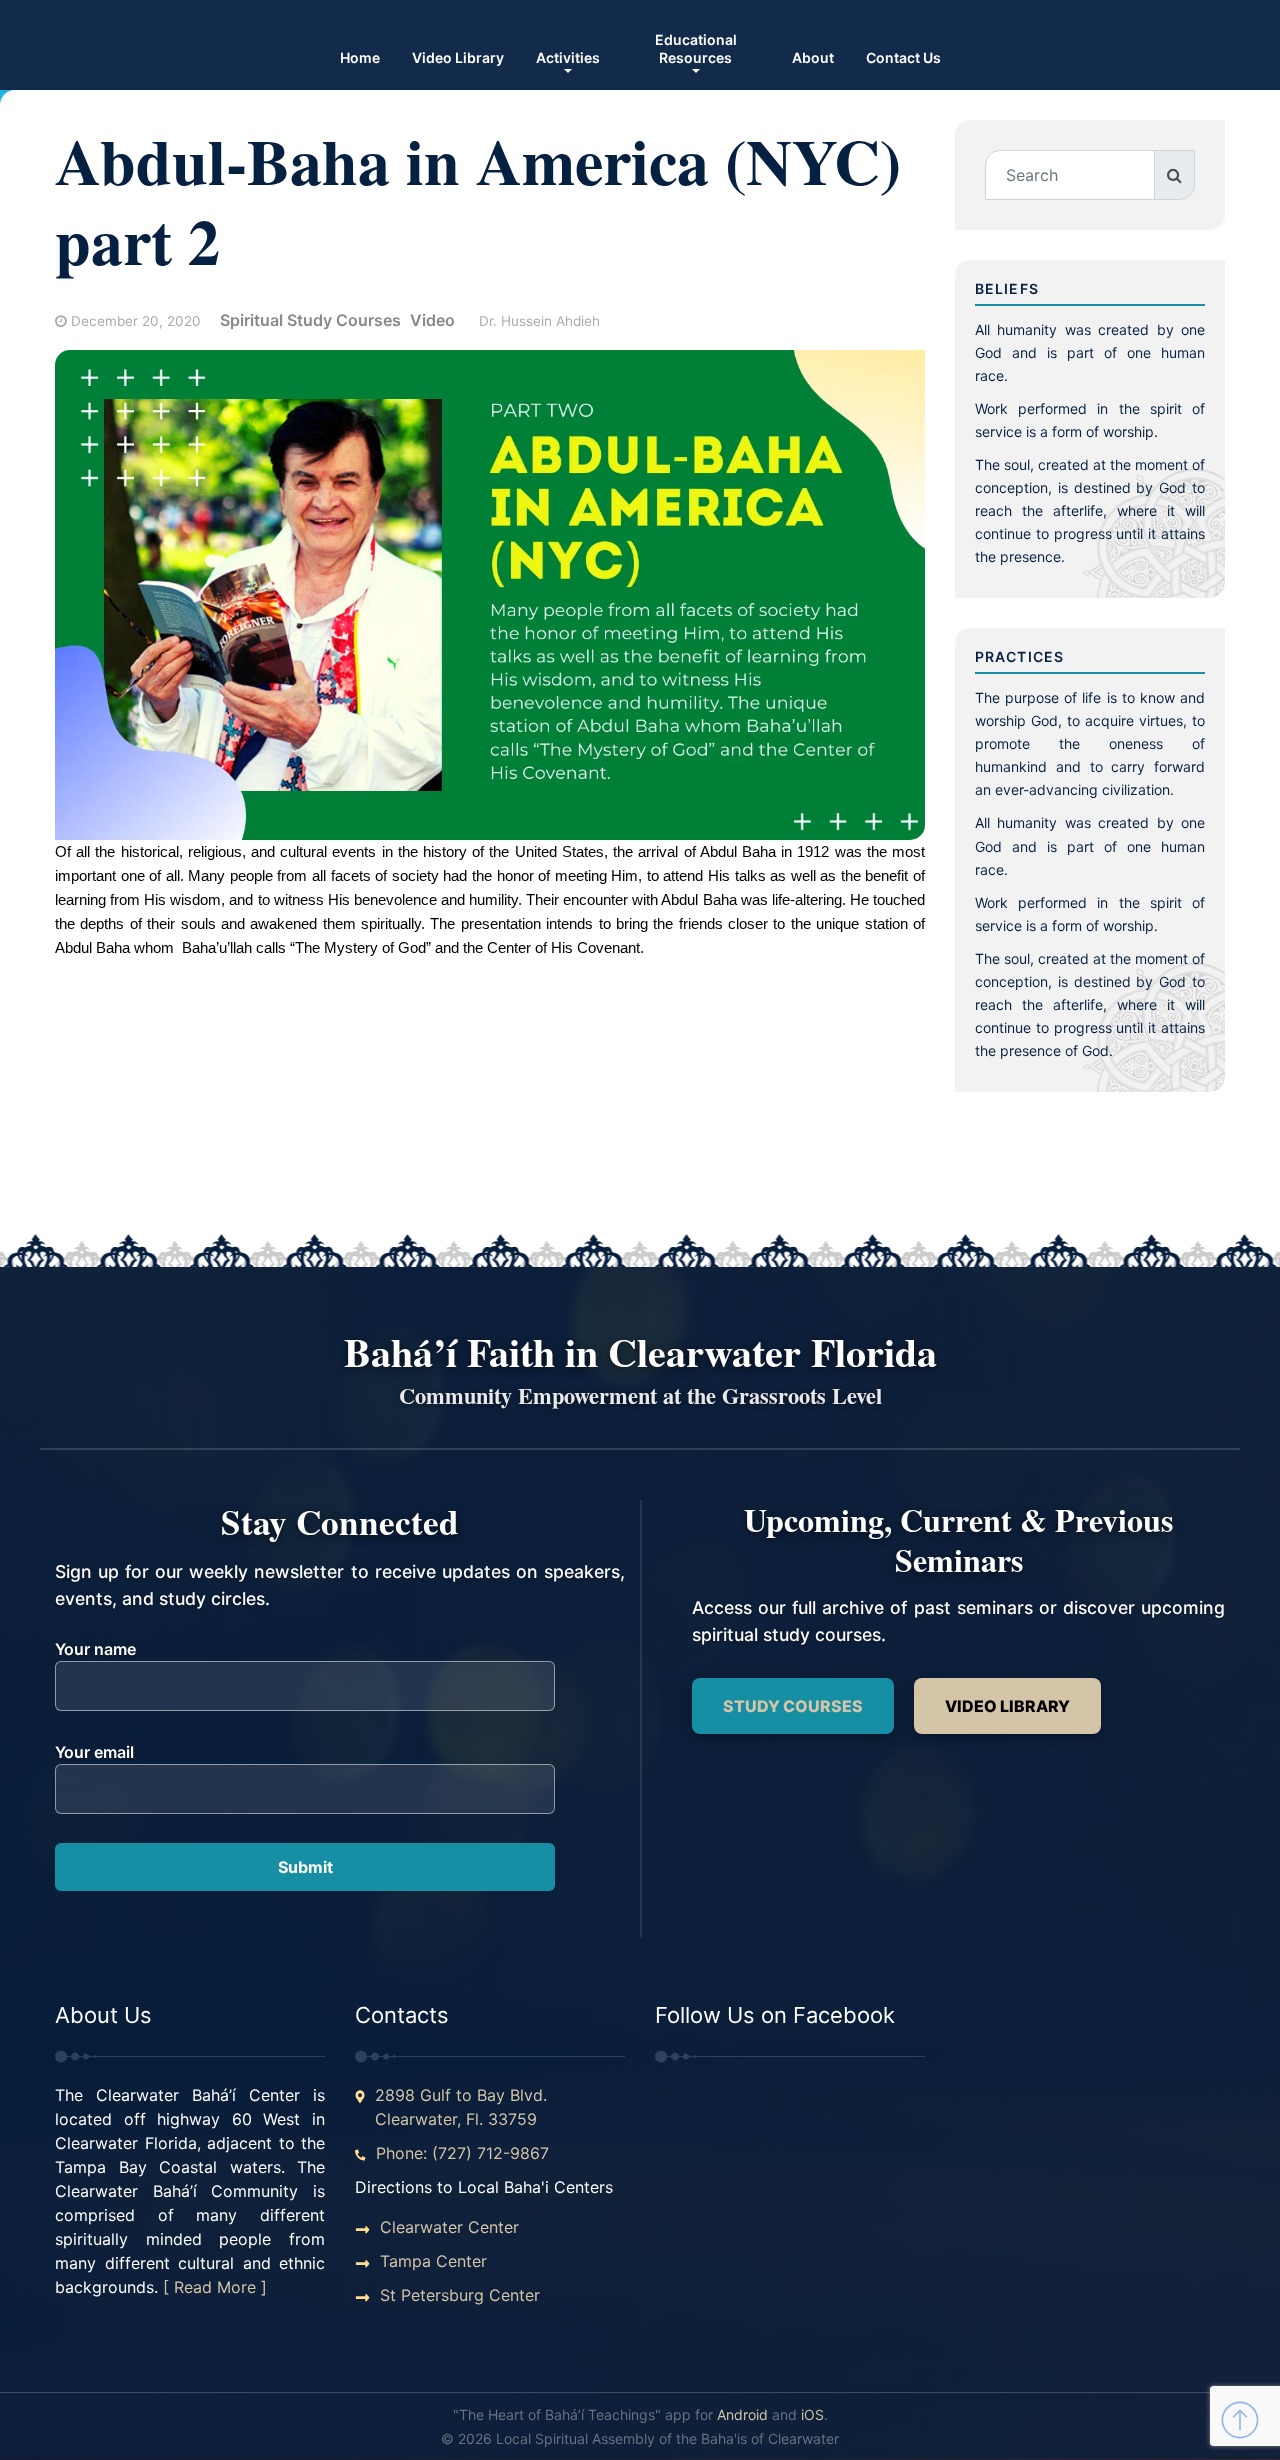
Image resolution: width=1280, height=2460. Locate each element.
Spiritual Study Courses (310, 320)
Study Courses (793, 1706)
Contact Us (903, 57)
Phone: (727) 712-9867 (462, 2153)
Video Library (458, 57)
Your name (95, 1649)
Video (432, 320)
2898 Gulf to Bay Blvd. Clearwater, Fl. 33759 (461, 2107)
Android (742, 2414)
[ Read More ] (215, 2287)
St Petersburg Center (460, 2295)
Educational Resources (696, 48)
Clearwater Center (449, 2227)
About (813, 57)
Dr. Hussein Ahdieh (539, 321)
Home (360, 57)
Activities (568, 57)
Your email (94, 1752)
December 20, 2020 (136, 321)
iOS (812, 2414)
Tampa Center (433, 2261)
